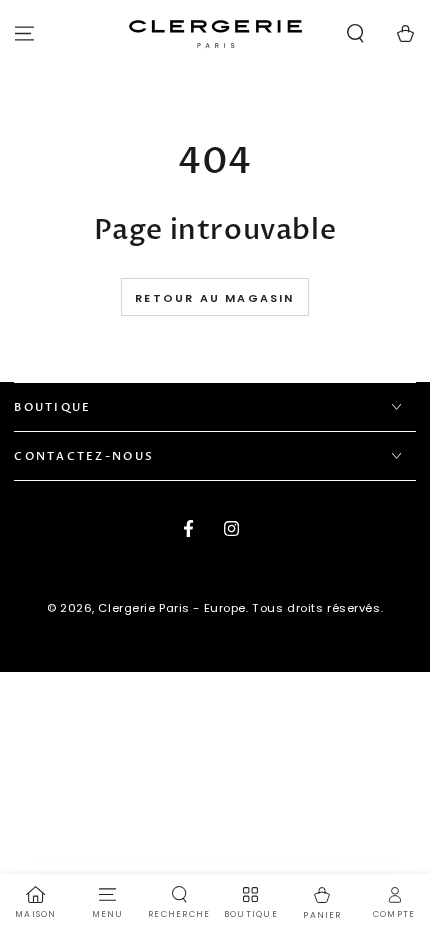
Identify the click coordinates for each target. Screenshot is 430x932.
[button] (355, 34)
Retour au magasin (214, 298)
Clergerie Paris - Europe (172, 608)
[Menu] (24, 34)
